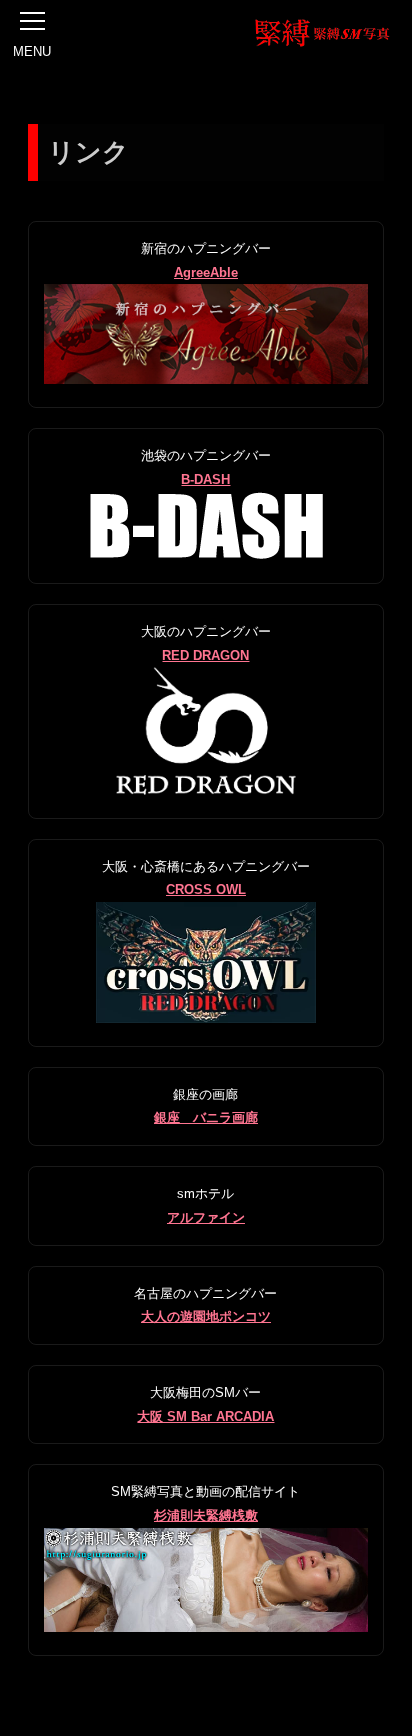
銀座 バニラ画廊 (206, 1117)
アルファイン (206, 1217)
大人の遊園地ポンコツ (206, 1316)
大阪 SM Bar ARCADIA (205, 1416)
